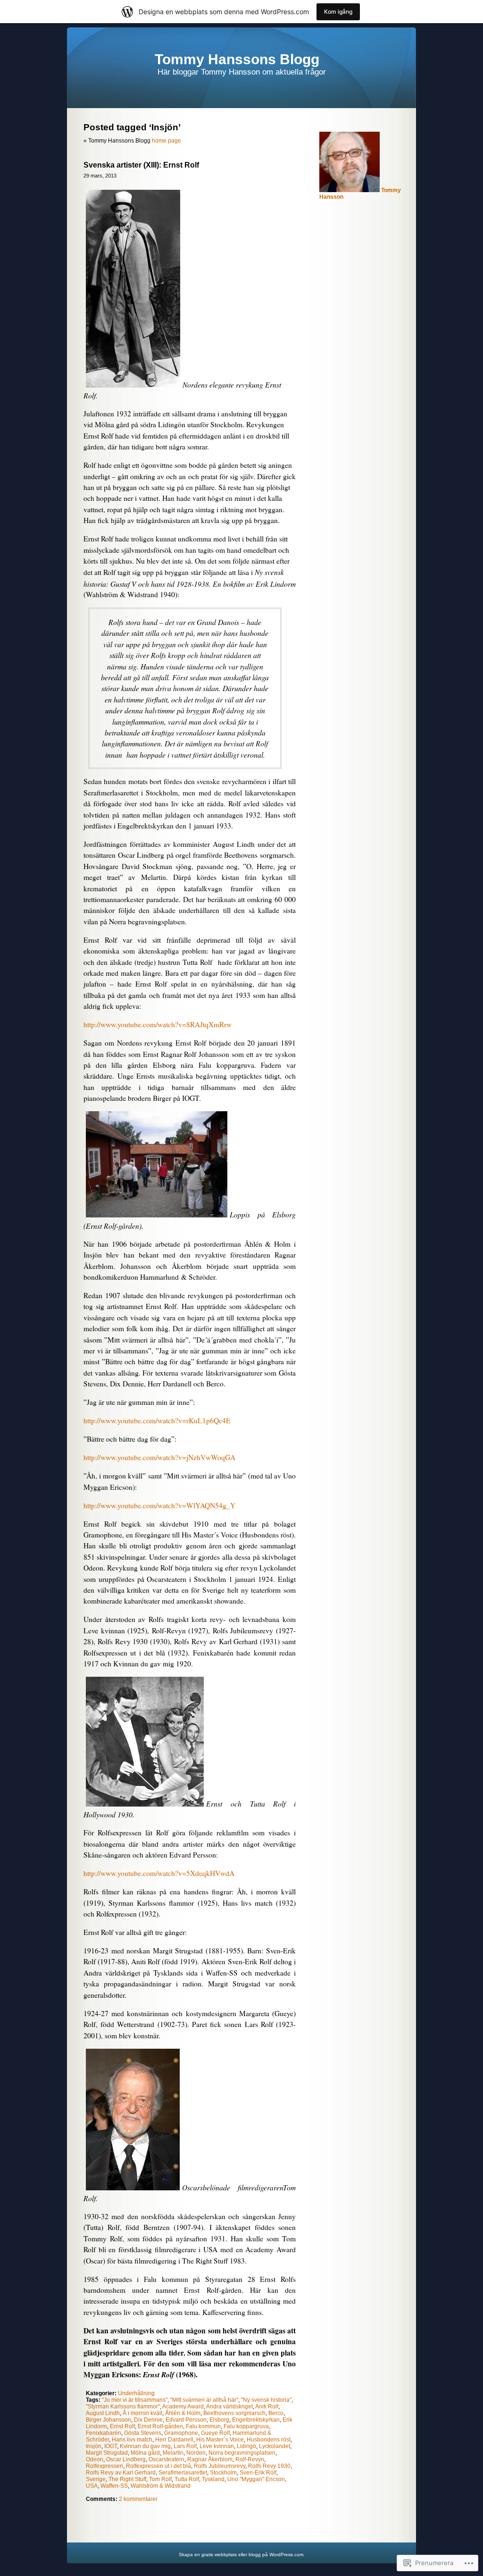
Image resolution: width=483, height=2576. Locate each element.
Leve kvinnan (217, 2446)
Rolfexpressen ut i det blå (158, 2466)
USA (92, 2486)
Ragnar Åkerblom (210, 2459)
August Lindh (103, 2413)
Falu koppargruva (246, 2426)
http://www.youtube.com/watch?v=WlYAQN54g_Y (159, 1505)
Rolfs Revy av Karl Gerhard (121, 2473)
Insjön (94, 2446)
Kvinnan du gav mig (145, 2446)
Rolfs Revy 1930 (269, 2466)
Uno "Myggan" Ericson (256, 2479)
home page (167, 141)
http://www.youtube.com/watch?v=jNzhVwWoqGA (159, 1457)
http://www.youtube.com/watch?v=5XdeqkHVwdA (159, 1873)
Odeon (95, 2459)
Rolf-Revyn (250, 2459)
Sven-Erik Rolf (258, 2473)
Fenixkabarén (104, 2433)
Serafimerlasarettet (183, 2473)
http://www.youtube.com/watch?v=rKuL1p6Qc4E (157, 1420)
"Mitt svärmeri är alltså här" (204, 2400)
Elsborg (219, 2420)
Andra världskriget (229, 2407)
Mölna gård (145, 2453)
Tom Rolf (160, 2479)
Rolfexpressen (104, 2466)
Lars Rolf (185, 2446)
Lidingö (246, 2446)
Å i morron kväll (142, 2413)
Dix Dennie (148, 2420)
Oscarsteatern (167, 2459)
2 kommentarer (138, 2499)
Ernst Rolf (122, 2426)
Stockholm (223, 2473)
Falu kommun (203, 2426)
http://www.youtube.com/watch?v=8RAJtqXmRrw (158, 1024)
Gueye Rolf (215, 2433)
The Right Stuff (127, 2479)
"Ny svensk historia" (266, 2400)
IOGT (111, 2446)
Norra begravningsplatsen (242, 2453)
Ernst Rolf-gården (160, 2426)
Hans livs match (132, 2440)
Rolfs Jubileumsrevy (220, 2466)
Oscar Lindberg (126, 2459)
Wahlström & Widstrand (161, 2486)
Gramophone (181, 2433)
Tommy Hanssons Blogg (237, 59)
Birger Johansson (108, 2420)
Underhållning (136, 2393)
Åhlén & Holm (183, 2413)
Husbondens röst (269, 2440)
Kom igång (338, 12)
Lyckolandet (275, 2446)
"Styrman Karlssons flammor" (123, 2407)
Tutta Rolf (187, 2479)
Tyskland (213, 2479)
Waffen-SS (114, 2486)
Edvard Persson (186, 2420)
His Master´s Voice (220, 2440)
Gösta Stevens (143, 2433)
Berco (276, 2413)
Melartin (173, 2453)
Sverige (96, 2479)
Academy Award (183, 2407)
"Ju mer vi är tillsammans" (135, 2400)
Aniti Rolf (267, 2407)
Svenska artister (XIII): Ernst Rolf (141, 165)
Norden (196, 2453)
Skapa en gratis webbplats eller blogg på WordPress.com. (242, 2555)
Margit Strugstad (107, 2453)
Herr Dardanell (174, 2440)
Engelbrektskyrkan (256, 2420)
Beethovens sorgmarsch (234, 2413)
